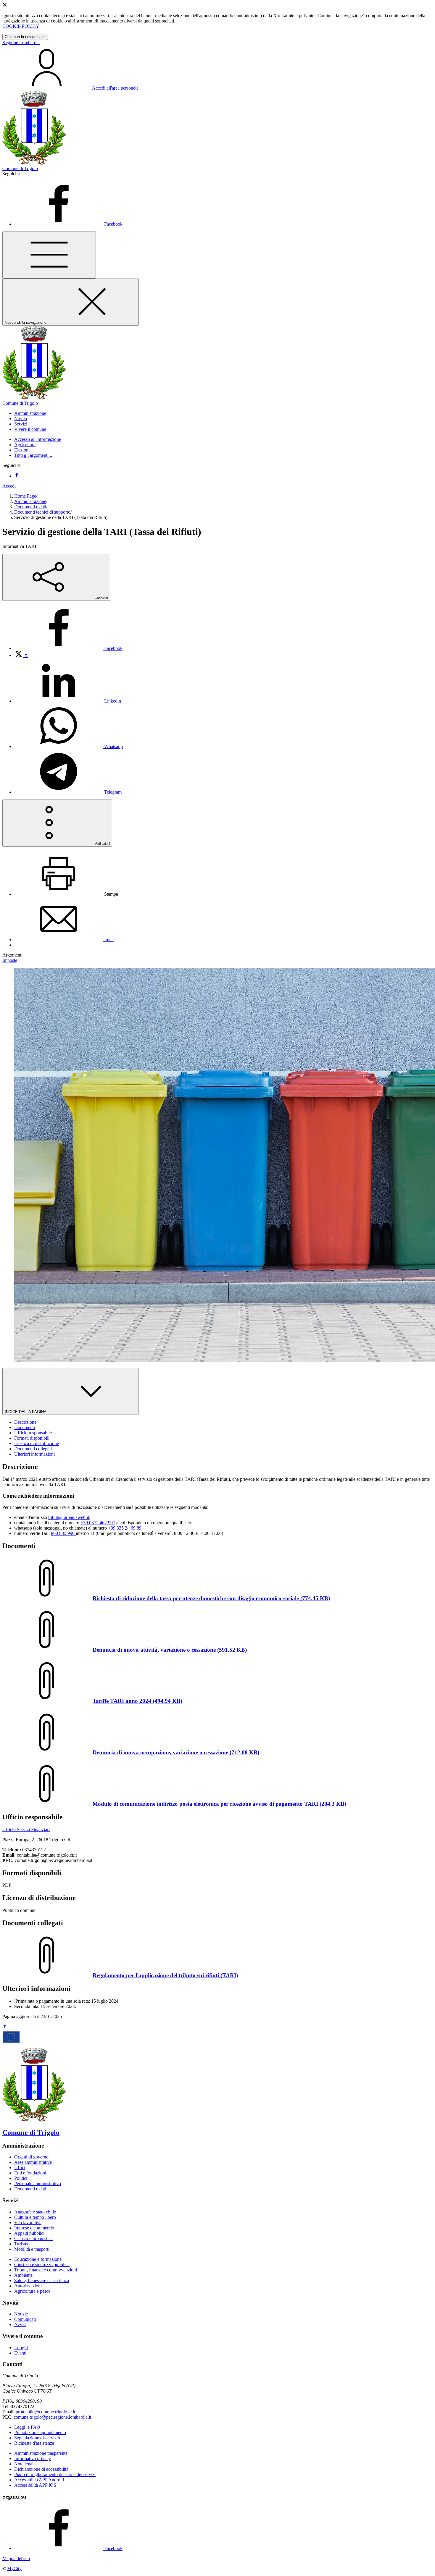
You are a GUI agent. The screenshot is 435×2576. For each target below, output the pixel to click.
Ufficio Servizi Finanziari (26, 1830)
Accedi (9, 486)
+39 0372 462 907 (98, 1523)
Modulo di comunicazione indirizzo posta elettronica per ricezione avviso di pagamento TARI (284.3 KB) (219, 1804)
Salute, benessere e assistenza (42, 2280)
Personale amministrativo (38, 2183)
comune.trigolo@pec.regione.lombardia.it (52, 2417)
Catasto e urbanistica (33, 2238)
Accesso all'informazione (38, 439)
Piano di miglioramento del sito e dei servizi (55, 2474)
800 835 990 (63, 1533)
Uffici (20, 2168)
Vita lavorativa (28, 2223)
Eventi (20, 2353)
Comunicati (25, 2319)
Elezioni (22, 450)
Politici (21, 2178)
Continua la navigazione (25, 37)
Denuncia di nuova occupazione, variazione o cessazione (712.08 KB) (176, 1752)
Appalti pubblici (29, 2233)
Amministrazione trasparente (41, 2453)
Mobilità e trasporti (32, 2249)
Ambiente (23, 2275)
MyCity (14, 2568)
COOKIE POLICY (21, 26)
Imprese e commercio (34, 2228)
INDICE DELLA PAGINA (26, 1412)
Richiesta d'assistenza (34, 2443)
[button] (30, 413)
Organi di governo (31, 2157)
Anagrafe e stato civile (35, 2212)
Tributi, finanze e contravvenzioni (46, 2270)
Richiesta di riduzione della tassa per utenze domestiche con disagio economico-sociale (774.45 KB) (211, 1598)
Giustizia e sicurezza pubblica (42, 2264)
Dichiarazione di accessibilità (41, 2469)
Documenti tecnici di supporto (42, 512)
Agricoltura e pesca (32, 2291)
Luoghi (21, 2348)
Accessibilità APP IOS (35, 2485)
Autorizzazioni (28, 2286)
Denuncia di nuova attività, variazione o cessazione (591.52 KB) (170, 1650)
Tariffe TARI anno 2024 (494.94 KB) (137, 1701)
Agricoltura (25, 445)
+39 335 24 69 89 (125, 1528)
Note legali (24, 2464)
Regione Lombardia (21, 42)
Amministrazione (30, 501)
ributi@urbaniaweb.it (69, 1517)
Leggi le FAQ (27, 2427)
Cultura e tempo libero (35, 2217)
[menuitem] (68, 648)
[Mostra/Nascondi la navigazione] (49, 255)
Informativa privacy (33, 2458)
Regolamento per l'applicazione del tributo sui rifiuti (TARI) (165, 1975)
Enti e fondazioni (30, 2173)
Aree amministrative (33, 2162)
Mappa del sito (16, 2558)
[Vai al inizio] (5, 2027)
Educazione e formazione (38, 2259)
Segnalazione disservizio (37, 2438)
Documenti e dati (30, 507)
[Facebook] (17, 476)
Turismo (22, 2244)
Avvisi (20, 2325)
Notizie (21, 2314)
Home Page (25, 496)
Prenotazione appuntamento (40, 2432)
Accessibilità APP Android (39, 2480)
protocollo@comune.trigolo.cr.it (45, 2412)
